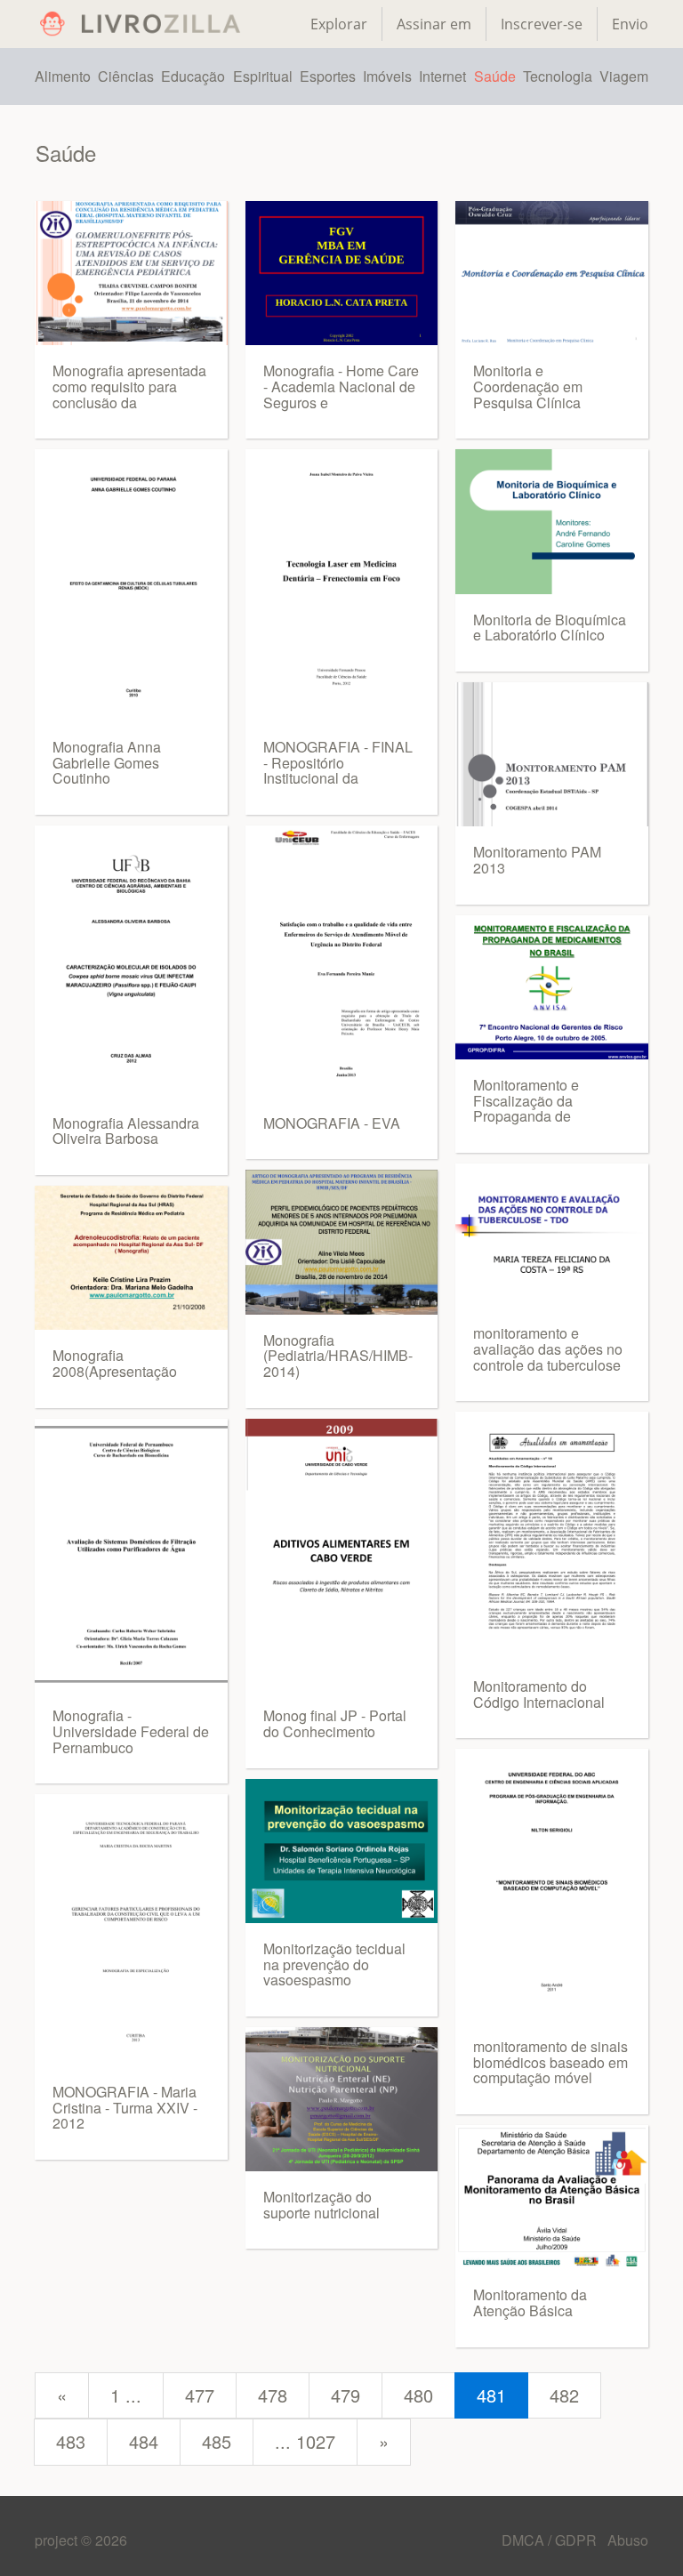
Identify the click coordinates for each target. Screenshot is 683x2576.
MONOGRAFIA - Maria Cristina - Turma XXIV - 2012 (125, 2107)
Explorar (339, 24)
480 (418, 2395)
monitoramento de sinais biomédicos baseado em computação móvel (550, 2062)
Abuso (628, 2540)
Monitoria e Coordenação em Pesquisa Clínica (528, 386)
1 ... (126, 2395)
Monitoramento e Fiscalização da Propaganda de (526, 1100)
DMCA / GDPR (551, 2540)
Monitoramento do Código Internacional (539, 1694)
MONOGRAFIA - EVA (332, 1123)
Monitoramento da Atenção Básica (530, 2302)
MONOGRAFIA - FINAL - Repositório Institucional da (338, 762)
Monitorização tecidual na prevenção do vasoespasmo (334, 1964)
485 (217, 2441)
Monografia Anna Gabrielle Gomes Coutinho (107, 762)
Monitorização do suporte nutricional (321, 2205)
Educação (193, 76)
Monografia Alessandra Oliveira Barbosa (126, 1131)
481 (491, 2395)
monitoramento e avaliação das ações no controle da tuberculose (548, 1348)
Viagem (624, 76)
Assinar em (434, 24)
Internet (442, 76)
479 (346, 2395)
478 (273, 2395)
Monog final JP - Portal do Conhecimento (335, 1723)
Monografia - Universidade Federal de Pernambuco (131, 1731)
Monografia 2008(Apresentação (115, 1363)
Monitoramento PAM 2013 (537, 860)
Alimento (63, 76)
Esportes (328, 76)
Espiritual (263, 76)
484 (144, 2441)
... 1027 (305, 2441)
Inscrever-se (542, 24)
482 (564, 2395)
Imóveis (387, 76)
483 (71, 2441)
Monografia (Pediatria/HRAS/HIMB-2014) (338, 1356)
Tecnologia (558, 76)
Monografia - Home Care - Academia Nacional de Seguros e (341, 386)
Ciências (126, 76)
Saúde (495, 76)
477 (200, 2395)
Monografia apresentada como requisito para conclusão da (129, 386)
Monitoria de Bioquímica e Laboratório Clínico (550, 628)
